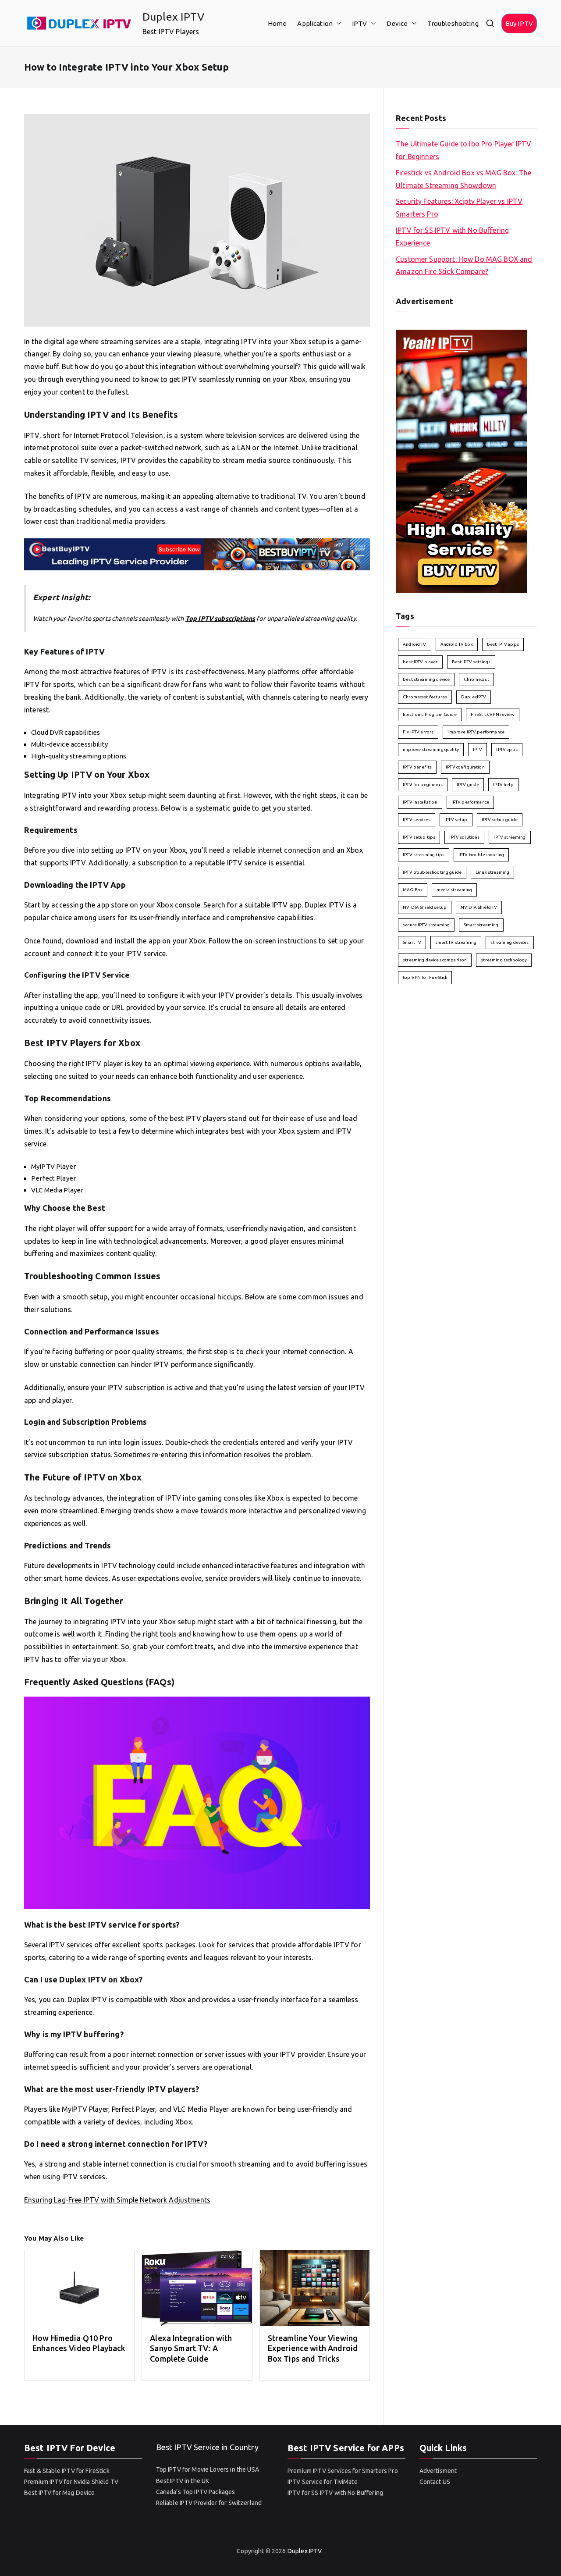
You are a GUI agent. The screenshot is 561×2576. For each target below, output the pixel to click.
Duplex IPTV (174, 17)
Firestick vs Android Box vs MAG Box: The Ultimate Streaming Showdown (463, 179)
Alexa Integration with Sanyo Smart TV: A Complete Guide (191, 2348)
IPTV (360, 23)
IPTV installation (420, 802)
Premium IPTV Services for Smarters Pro (343, 2471)
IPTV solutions (464, 837)
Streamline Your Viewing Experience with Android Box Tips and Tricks (313, 2348)
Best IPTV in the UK (183, 2481)
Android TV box (457, 644)
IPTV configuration (465, 767)
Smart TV (412, 942)
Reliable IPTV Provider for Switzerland (209, 2503)
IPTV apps (507, 749)
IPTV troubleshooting (481, 855)
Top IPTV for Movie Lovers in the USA (208, 2469)
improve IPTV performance (476, 732)
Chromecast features (425, 697)
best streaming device (426, 679)
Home (277, 23)
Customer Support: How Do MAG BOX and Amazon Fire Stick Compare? (464, 265)
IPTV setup (456, 820)
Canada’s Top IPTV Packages (196, 2492)
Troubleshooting (453, 23)
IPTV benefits (417, 767)
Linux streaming (492, 872)
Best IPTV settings (471, 662)
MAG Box (413, 890)
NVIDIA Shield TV (479, 907)
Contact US (435, 2482)
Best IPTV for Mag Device (60, 2493)
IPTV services (417, 820)
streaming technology (504, 960)
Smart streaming (481, 925)
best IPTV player (420, 662)
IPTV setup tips (419, 837)
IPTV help (503, 785)
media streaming (454, 890)
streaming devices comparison (435, 960)
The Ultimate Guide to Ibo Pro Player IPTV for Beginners (463, 150)
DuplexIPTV (474, 697)
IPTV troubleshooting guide (432, 872)
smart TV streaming (456, 942)
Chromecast (476, 679)
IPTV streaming (510, 837)
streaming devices (510, 942)
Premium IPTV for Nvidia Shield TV (71, 2482)
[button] (337, 23)
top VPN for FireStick (425, 977)
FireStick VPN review (493, 714)
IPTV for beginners (423, 785)
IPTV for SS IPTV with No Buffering (335, 2493)
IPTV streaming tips (424, 855)
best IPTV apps (503, 644)
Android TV (415, 644)
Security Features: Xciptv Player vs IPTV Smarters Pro (459, 208)
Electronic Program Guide (430, 714)
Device (397, 23)
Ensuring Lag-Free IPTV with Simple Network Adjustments (117, 2200)
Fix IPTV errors (418, 732)
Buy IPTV (519, 23)
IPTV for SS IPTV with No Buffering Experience (452, 237)
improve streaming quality (431, 749)
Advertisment (438, 2471)
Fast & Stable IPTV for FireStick (67, 2471)
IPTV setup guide (500, 820)
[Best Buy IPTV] (197, 554)
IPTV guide (468, 785)
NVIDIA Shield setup (425, 907)
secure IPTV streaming (426, 925)
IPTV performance (470, 802)
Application (315, 23)
